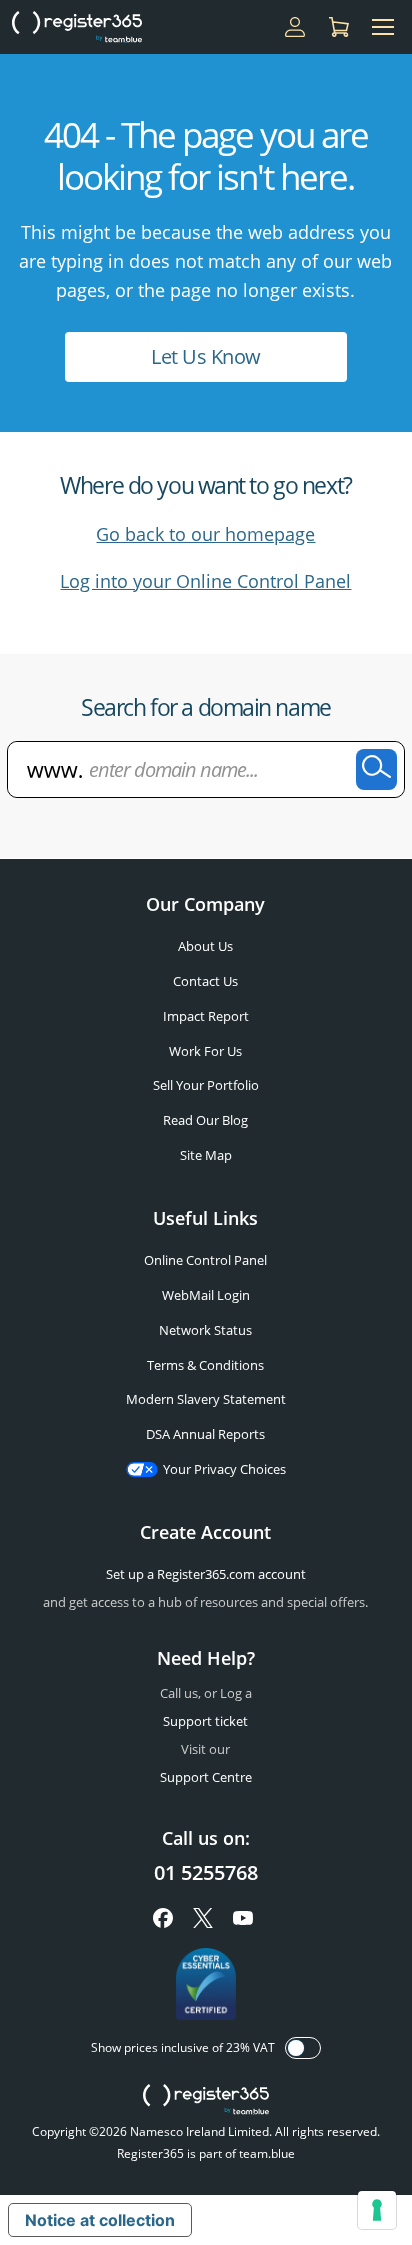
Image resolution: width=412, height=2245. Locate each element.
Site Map (206, 1155)
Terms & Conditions (205, 1365)
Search (376, 769)
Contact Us (205, 981)
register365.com (206, 2100)
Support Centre (206, 1777)
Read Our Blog (205, 1120)
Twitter (203, 1918)
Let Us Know (206, 356)
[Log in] (295, 27)
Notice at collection (100, 2220)
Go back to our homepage (205, 534)
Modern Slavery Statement (206, 1399)
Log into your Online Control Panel (205, 581)
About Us (205, 946)
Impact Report (206, 1016)
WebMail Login (206, 1295)
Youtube (243, 1918)
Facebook (163, 1918)
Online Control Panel (205, 1260)
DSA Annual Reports (205, 1434)
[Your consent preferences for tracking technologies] (377, 2210)
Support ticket (205, 1721)
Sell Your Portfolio (206, 1085)
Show (303, 2048)
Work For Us (205, 1051)
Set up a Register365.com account (206, 1574)
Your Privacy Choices (224, 1469)
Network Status (205, 1330)
